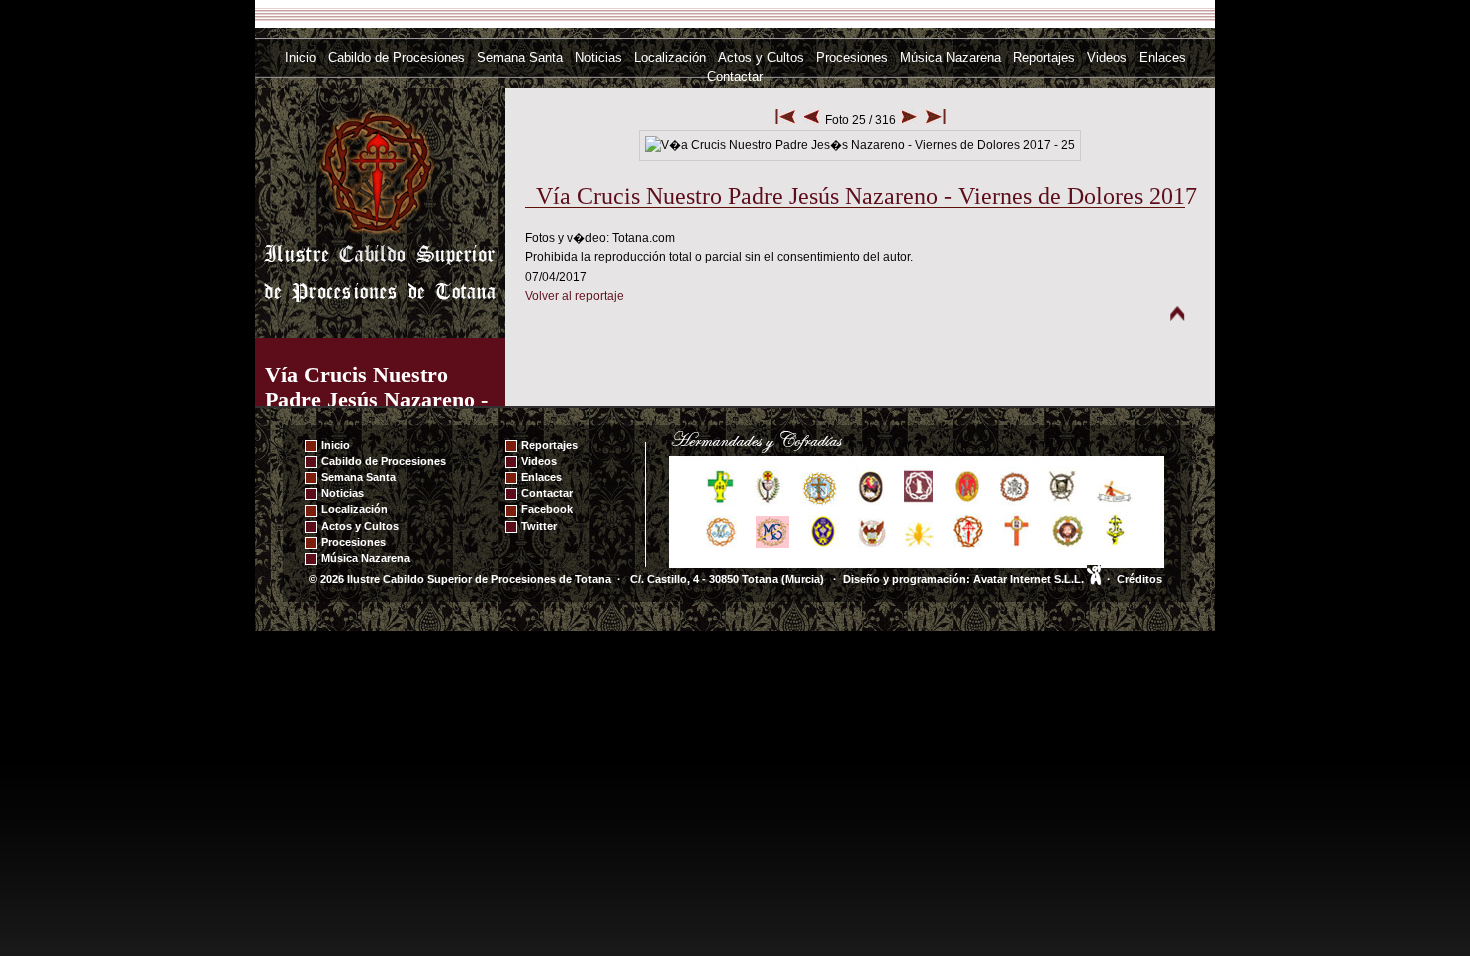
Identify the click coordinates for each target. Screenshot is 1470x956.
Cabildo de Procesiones (396, 57)
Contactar (735, 76)
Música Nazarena (950, 57)
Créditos (1139, 579)
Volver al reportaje (574, 296)
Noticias (598, 57)
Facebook (547, 509)
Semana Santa (520, 57)
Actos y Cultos (761, 57)
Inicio (300, 57)
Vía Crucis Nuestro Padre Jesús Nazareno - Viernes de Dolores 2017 (379, 399)
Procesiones (852, 57)
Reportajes (1044, 57)
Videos (1107, 57)
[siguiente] (909, 120)
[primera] (785, 120)
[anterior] (811, 120)
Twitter (539, 526)
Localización (670, 57)
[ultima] (936, 120)
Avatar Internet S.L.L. (1030, 579)
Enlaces (1162, 57)
